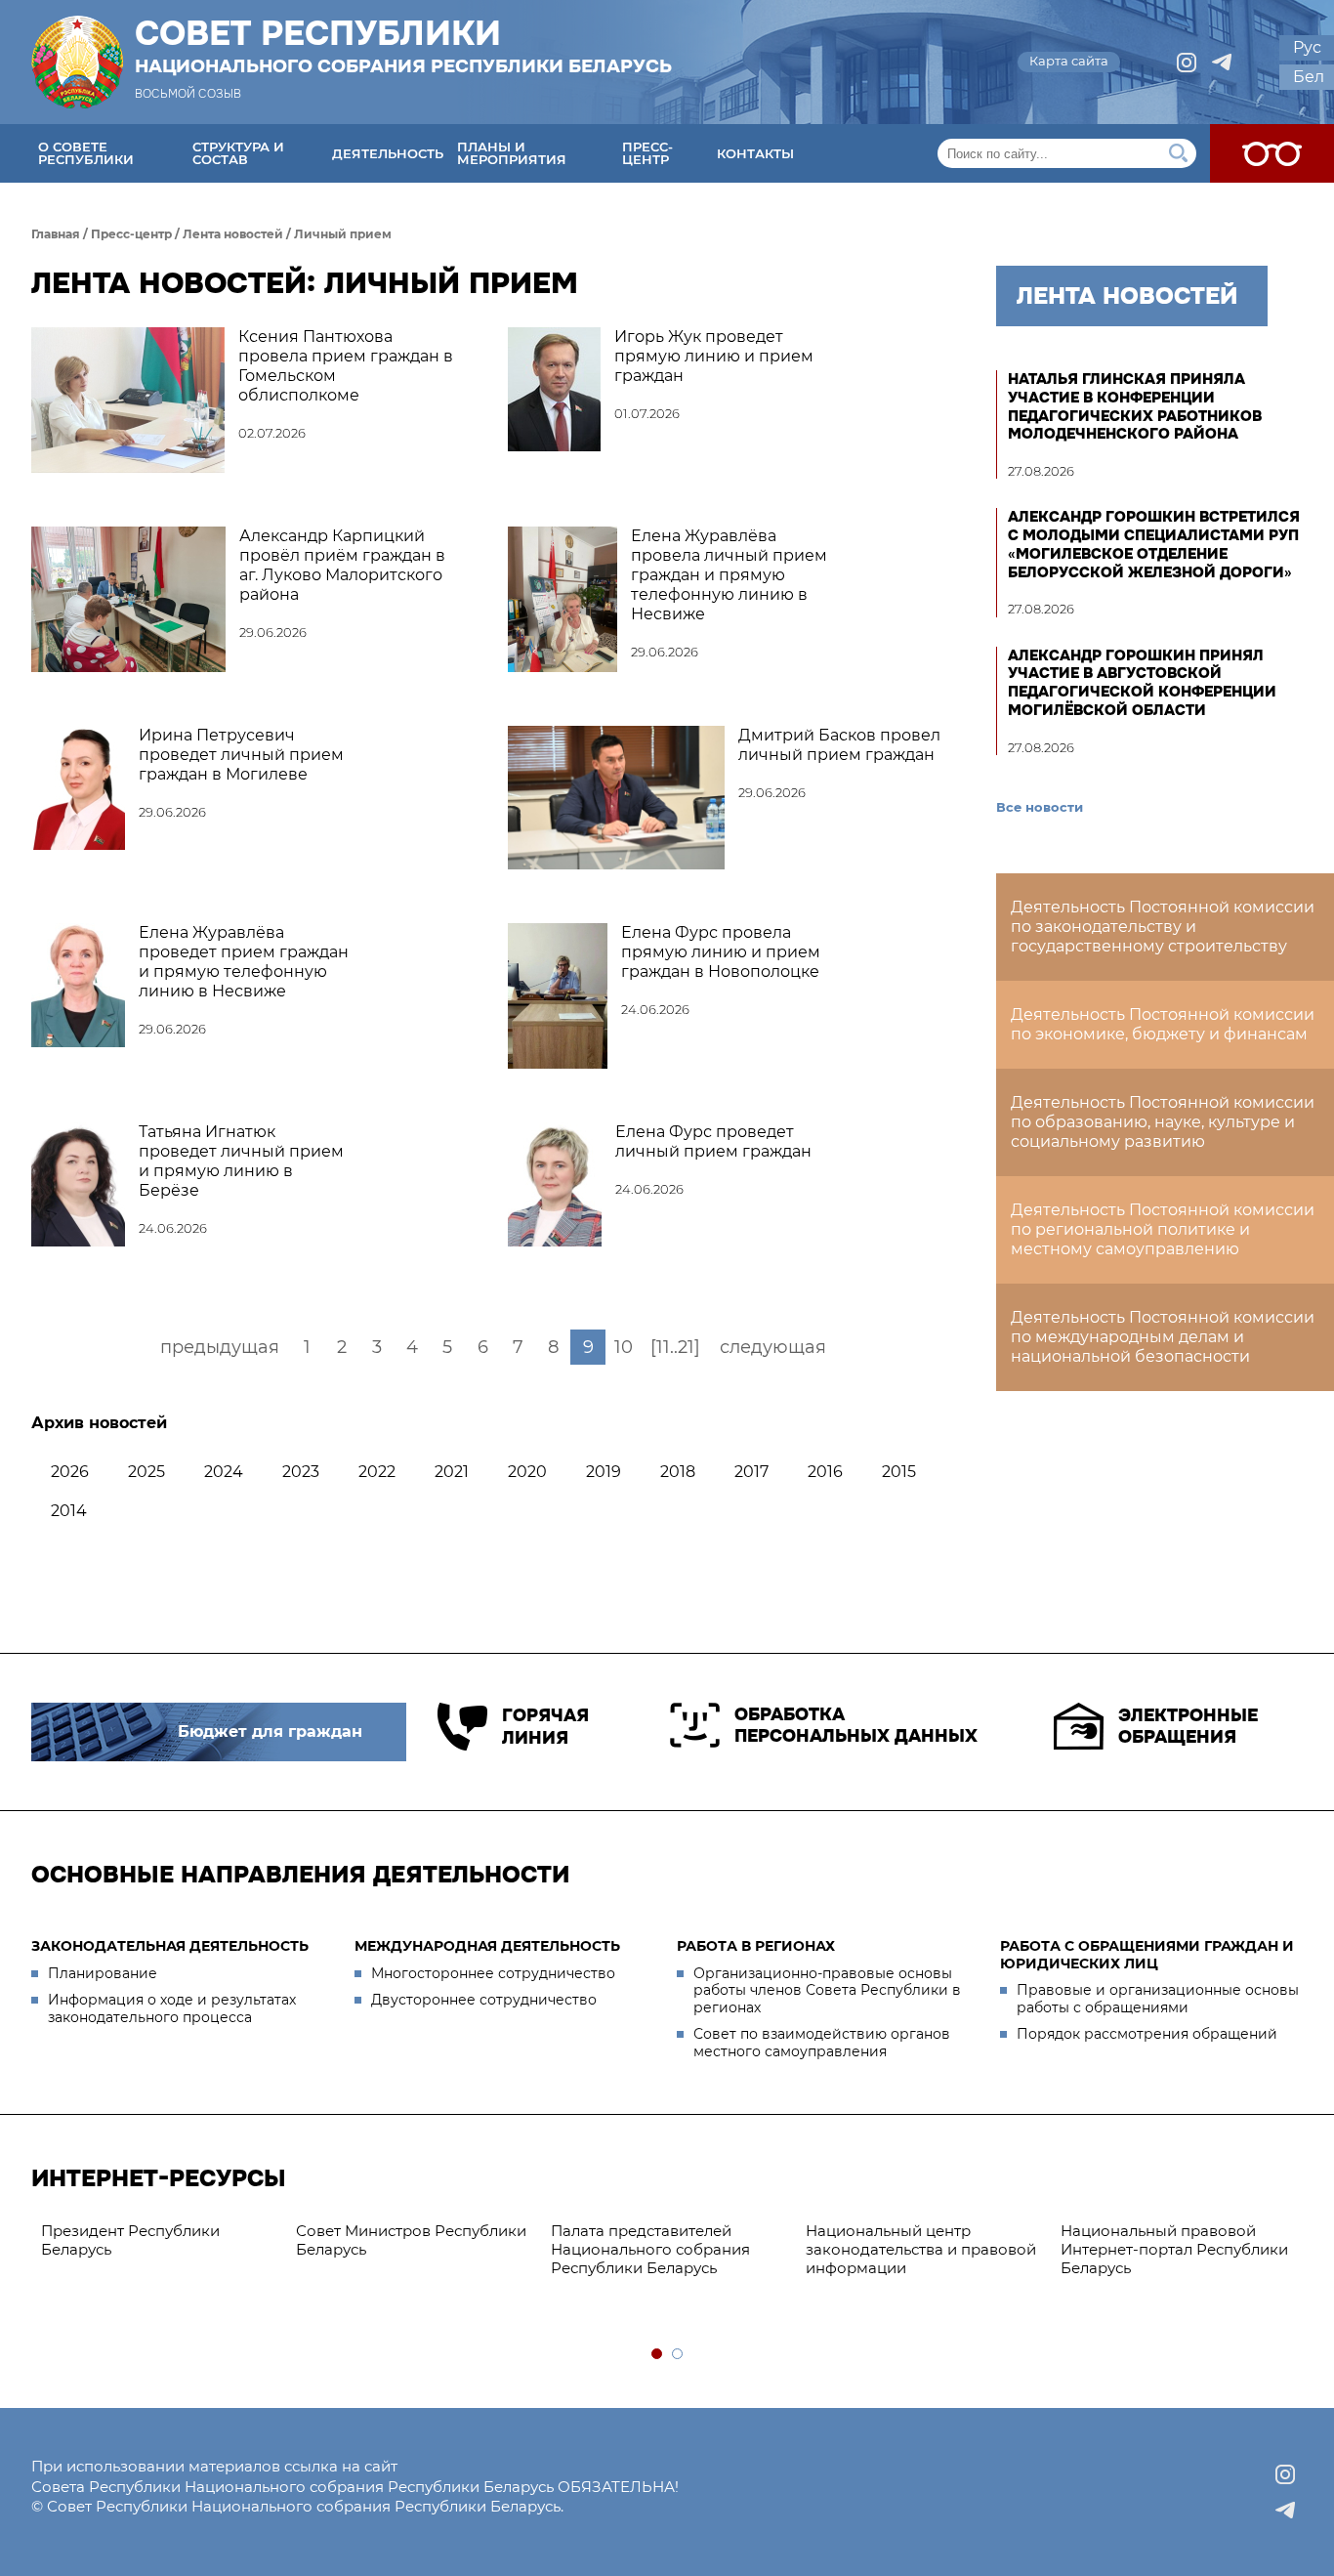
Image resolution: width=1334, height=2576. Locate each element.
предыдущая (220, 1347)
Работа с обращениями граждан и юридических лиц (1147, 1955)
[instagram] (1187, 63)
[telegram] (1222, 63)
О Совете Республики (86, 153)
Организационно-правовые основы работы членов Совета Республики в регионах (827, 1990)
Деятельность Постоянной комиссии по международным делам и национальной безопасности (1163, 1337)
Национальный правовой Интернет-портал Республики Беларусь (1174, 2249)
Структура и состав (238, 153)
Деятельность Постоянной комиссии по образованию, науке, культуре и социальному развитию (1163, 1122)
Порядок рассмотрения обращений (1147, 2034)
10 (624, 1347)
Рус (1307, 47)
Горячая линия (545, 1727)
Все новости (1040, 807)
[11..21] (675, 1347)
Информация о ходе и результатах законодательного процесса (172, 2008)
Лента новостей (233, 234)
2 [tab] (678, 2355)
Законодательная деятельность (170, 1946)
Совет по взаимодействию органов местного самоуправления (822, 2043)
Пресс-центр (647, 153)
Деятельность (388, 153)
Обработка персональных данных (856, 1726)
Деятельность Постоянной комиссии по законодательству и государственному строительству (1163, 927)
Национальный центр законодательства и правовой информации (921, 2249)
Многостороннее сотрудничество (493, 1973)
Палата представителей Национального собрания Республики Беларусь (650, 2249)
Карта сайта (1069, 61)
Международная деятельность (487, 1946)
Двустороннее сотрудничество (484, 2000)
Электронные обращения (1188, 1727)
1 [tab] (658, 2355)
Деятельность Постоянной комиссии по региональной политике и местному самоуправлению (1163, 1229)
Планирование (103, 1973)
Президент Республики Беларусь (130, 2240)
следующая (773, 1347)
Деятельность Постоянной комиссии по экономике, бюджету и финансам (1163, 1024)
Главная (56, 234)
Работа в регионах (756, 1946)
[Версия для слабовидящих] (1272, 153)
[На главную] (77, 62)
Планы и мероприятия (512, 153)
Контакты (755, 153)
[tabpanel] (159, 2241)
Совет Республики (403, 46)
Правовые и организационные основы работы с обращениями (1158, 1999)
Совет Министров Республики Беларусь (411, 2240)
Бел (1309, 77)
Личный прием (343, 234)
